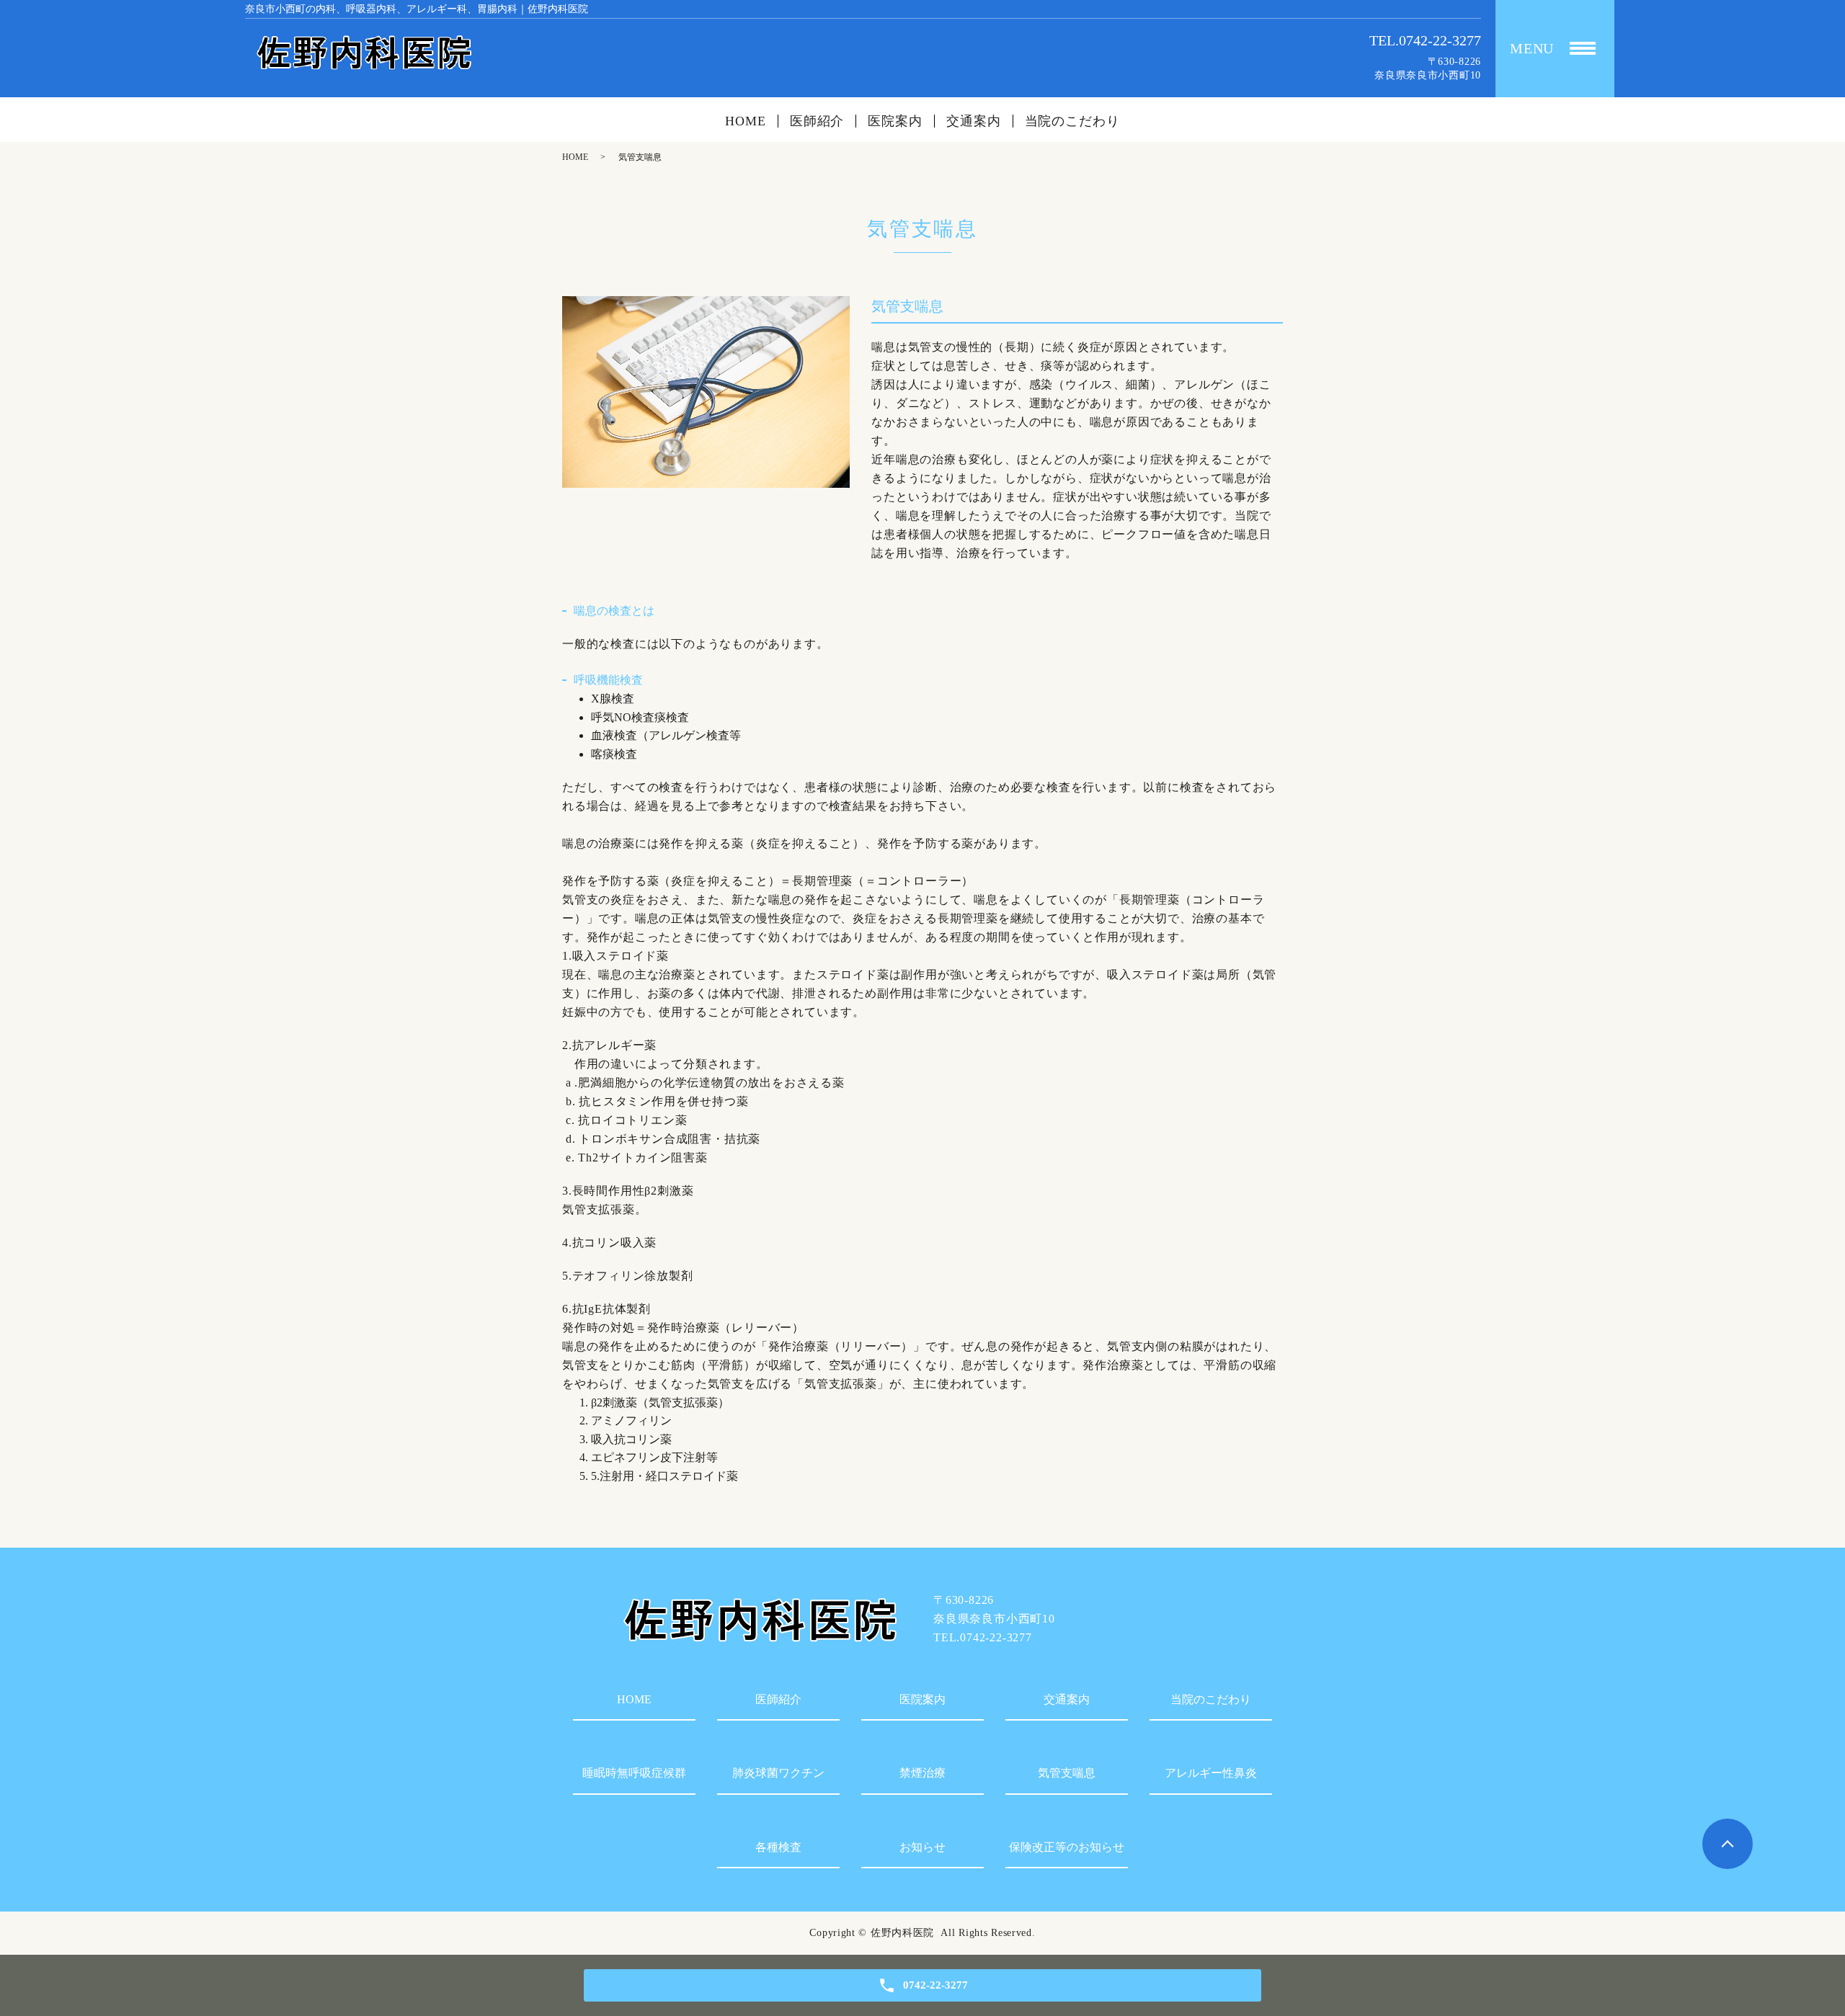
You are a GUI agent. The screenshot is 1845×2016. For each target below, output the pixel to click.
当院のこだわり (1072, 121)
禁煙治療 (922, 1773)
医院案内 (895, 121)
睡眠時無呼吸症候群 (634, 1773)
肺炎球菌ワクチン (778, 1773)
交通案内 (974, 121)
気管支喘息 (1067, 1773)
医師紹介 (817, 121)
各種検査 (778, 1847)
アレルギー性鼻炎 (1211, 1773)
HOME (746, 121)
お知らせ (922, 1847)
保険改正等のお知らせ (1067, 1847)
